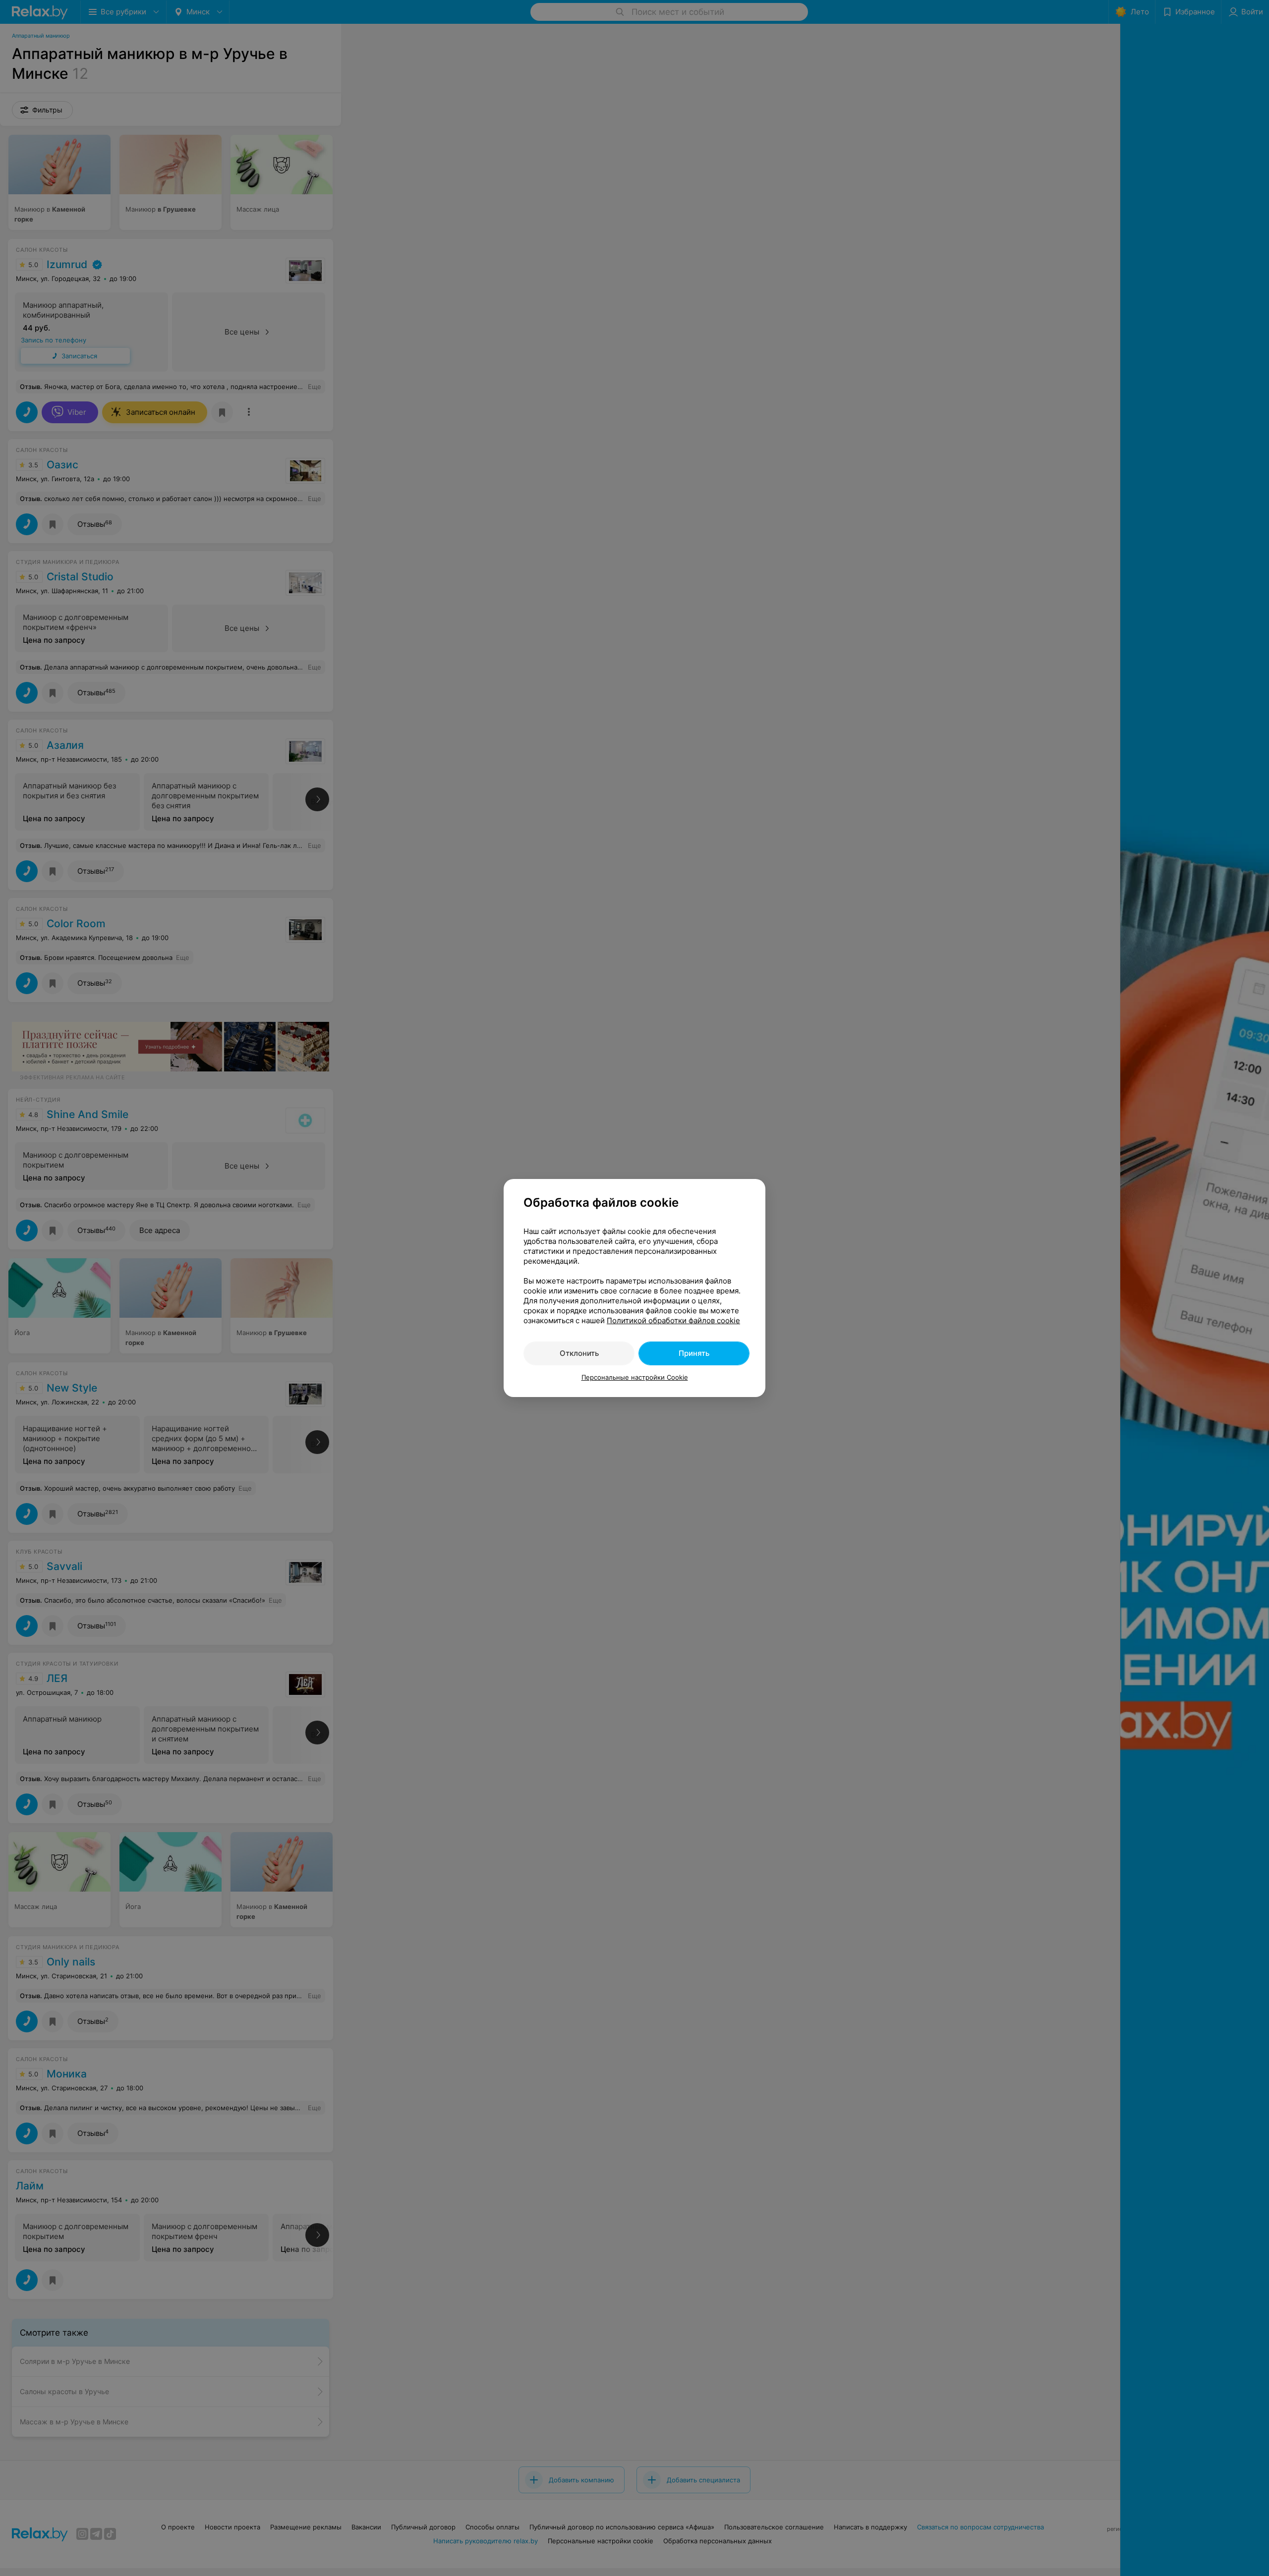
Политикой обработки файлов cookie (673, 1320)
